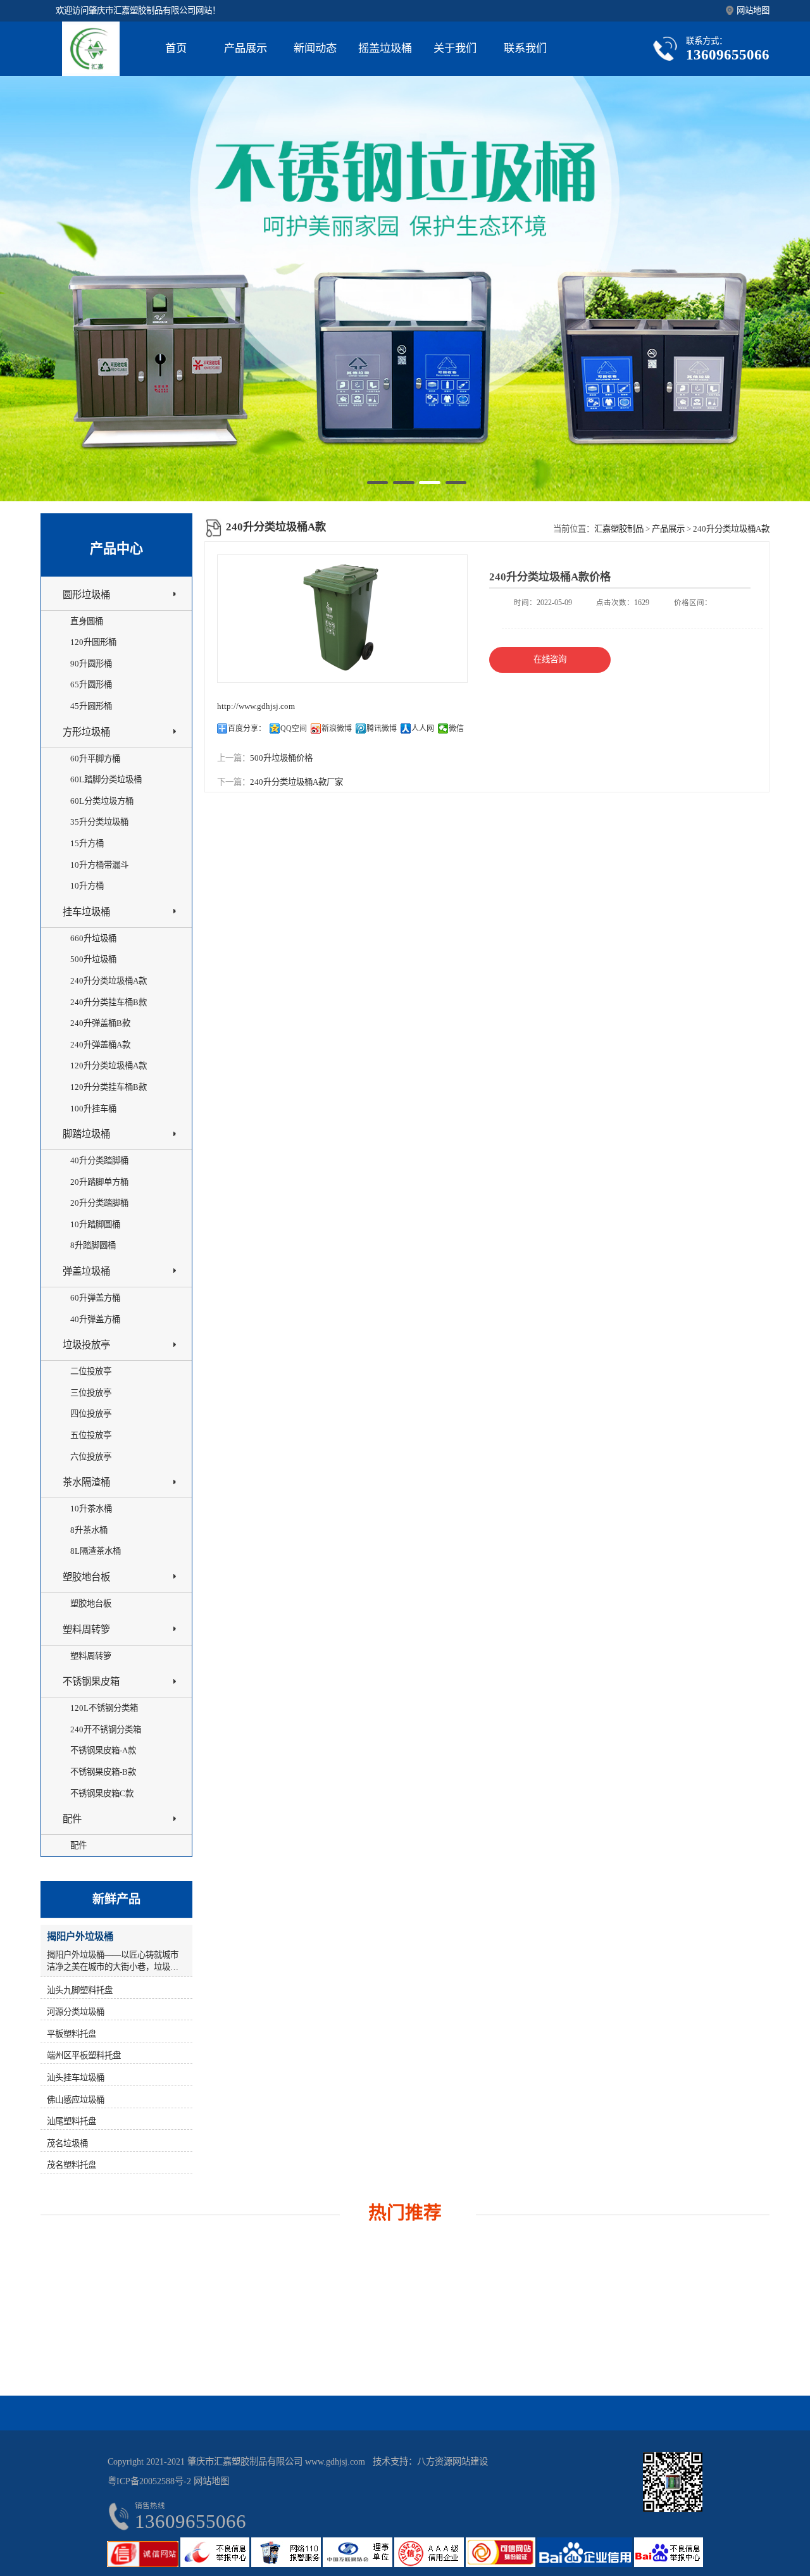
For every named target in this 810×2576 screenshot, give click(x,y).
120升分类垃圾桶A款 (109, 1066)
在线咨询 (550, 659)
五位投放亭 (91, 1435)
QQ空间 (294, 728)
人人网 (423, 728)
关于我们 (455, 48)
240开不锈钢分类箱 (106, 1729)
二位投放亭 (91, 1371)
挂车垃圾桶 (86, 912)
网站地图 (753, 10)
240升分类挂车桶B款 (109, 1002)
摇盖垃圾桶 (385, 48)
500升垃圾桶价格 (281, 758)
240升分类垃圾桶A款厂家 (296, 782)
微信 (456, 728)
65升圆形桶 (91, 685)
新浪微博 (337, 728)
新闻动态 (315, 48)
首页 (176, 48)
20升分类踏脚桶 (99, 1203)
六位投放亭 (91, 1457)
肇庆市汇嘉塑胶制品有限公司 (245, 2461)
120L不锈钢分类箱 (104, 1708)
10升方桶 (87, 886)
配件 (72, 1819)
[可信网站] (502, 2564)
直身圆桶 (87, 621)
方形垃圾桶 (86, 732)
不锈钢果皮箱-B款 (103, 1772)
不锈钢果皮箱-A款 (103, 1750)
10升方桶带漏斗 (99, 865)
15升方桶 (87, 843)
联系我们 (525, 48)
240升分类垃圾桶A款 (731, 529)
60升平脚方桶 (95, 759)
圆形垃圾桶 (86, 595)
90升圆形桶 (91, 664)
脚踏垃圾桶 (86, 1134)
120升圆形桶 (93, 642)
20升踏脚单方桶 (99, 1182)
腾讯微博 (382, 728)
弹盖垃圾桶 (86, 1271)
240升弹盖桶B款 (100, 1023)
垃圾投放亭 (86, 1345)
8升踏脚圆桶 (93, 1245)
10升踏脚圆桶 (95, 1224)
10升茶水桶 (91, 1509)
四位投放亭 (91, 1414)
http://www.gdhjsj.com (256, 706)
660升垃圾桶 (93, 938)
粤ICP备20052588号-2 (149, 2481)
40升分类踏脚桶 (99, 1160)
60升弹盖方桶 (95, 1298)
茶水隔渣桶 (86, 1482)
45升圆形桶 (91, 706)
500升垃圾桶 (93, 959)
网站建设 (470, 2461)
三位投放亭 (91, 1393)
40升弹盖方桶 (95, 1319)
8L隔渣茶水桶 (96, 1551)
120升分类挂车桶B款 (109, 1087)
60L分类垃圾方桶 (102, 801)
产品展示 (246, 48)
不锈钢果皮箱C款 (102, 1793)
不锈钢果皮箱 (91, 1681)
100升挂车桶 (93, 1109)
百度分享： (247, 728)
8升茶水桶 (89, 1530)
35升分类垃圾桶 (99, 822)
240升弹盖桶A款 (100, 1045)
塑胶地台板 (86, 1577)
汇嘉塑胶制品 (619, 529)
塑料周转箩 (86, 1629)
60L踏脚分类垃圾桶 (106, 779)
